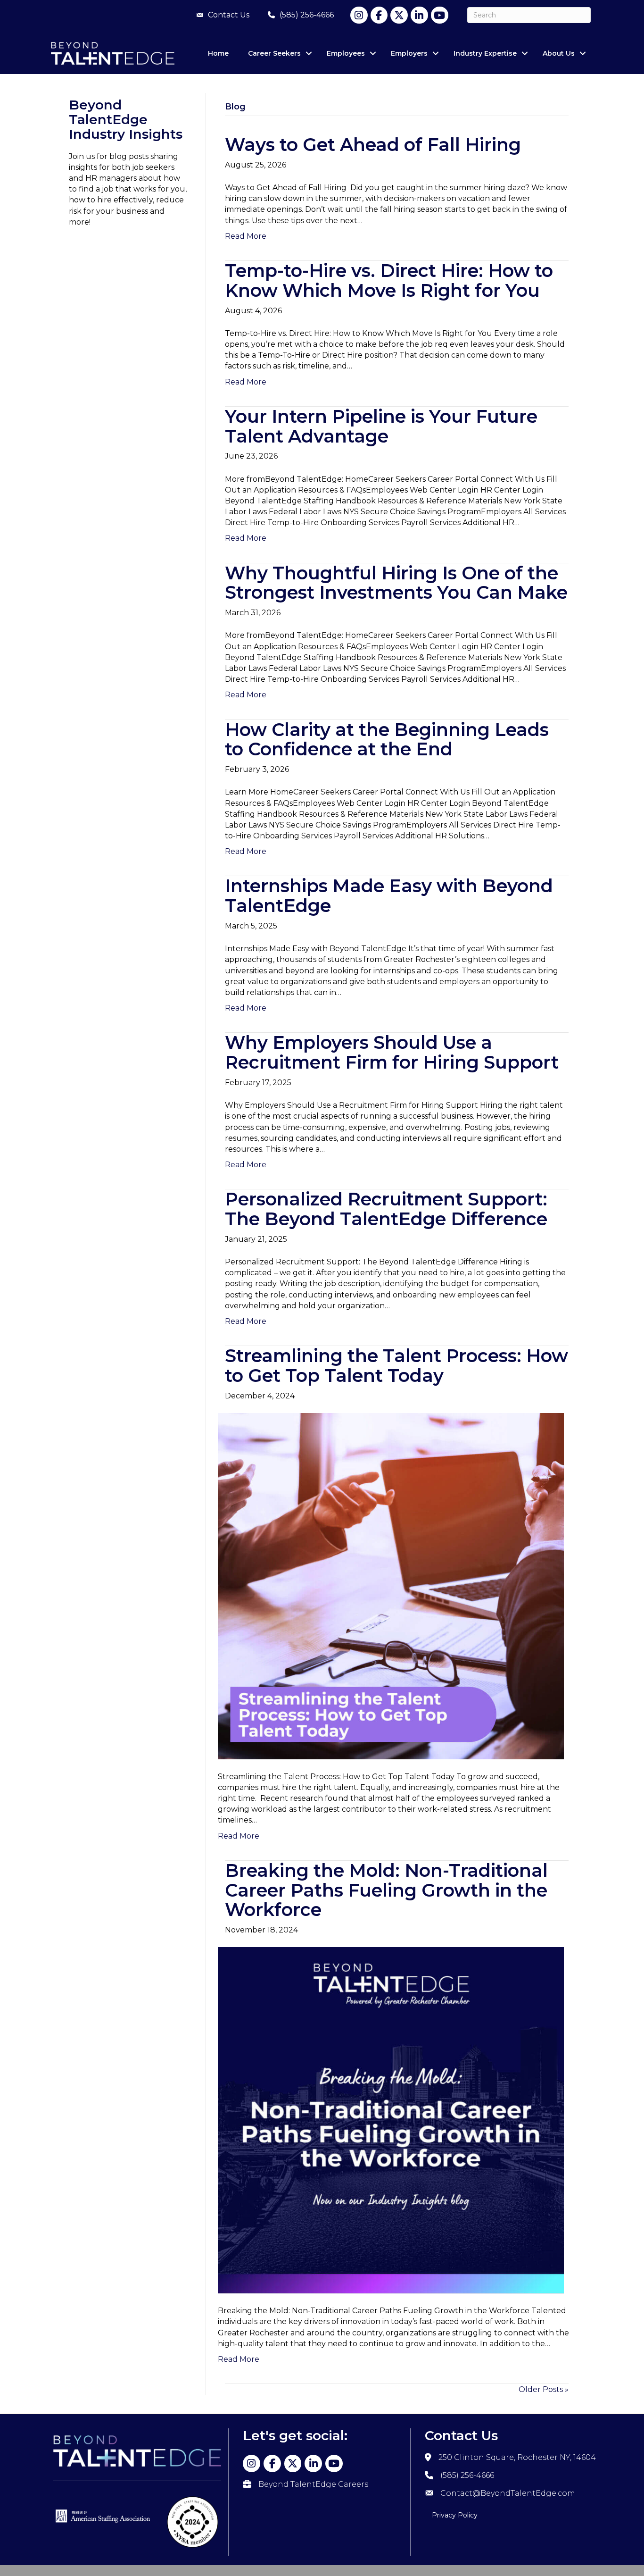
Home (218, 53)
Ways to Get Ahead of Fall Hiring (375, 145)
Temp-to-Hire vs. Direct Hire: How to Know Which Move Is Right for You (389, 280)
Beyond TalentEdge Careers (313, 2484)
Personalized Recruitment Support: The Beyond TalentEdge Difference (386, 1209)
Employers (409, 53)
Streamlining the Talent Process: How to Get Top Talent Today (396, 1366)
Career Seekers (274, 53)
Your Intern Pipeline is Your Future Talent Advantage (381, 426)
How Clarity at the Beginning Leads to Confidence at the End (387, 740)
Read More (246, 236)
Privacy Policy (455, 2515)
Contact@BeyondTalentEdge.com (508, 2493)
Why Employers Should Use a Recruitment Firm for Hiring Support (392, 1052)
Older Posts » (544, 2389)
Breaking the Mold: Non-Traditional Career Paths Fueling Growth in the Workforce (386, 1890)
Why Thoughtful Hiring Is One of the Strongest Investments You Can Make (396, 583)
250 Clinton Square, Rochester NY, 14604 (517, 2457)
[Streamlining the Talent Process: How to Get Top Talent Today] (391, 1585)
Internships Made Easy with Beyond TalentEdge (389, 896)
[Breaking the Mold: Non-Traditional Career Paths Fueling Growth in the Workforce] (391, 2120)
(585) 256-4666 (467, 2475)
